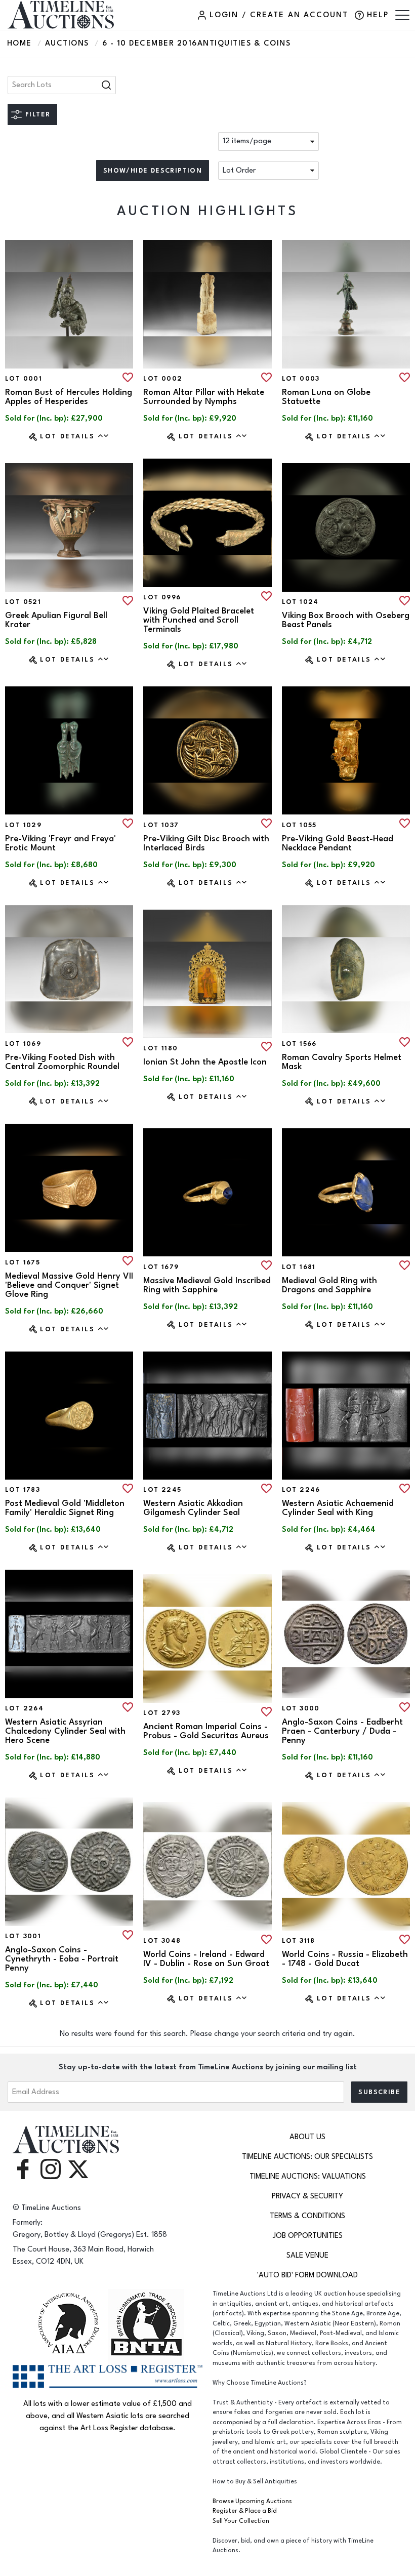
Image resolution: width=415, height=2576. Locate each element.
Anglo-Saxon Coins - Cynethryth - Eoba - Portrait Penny (62, 1959)
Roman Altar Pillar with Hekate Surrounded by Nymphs (204, 397)
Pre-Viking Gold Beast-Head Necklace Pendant (338, 843)
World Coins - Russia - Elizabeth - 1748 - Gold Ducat (345, 1959)
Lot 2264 (24, 1708)
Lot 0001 (24, 379)
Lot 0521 (23, 602)
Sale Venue (307, 2255)
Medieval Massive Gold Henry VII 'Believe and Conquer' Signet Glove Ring (69, 1285)
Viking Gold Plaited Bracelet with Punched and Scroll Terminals (199, 620)
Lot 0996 (162, 597)
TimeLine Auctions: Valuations (308, 2176)
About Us (307, 2137)
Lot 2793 (162, 1713)
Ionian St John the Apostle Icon (205, 1062)
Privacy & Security (307, 2196)
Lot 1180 (160, 1048)
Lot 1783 (23, 1490)
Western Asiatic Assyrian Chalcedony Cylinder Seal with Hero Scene (65, 1731)
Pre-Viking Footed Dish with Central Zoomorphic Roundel (62, 1062)
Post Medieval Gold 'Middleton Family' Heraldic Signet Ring (65, 1508)
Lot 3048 (162, 1941)
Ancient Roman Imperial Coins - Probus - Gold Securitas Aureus (206, 1731)
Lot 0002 (163, 379)
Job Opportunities (308, 2236)
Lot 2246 (301, 1490)
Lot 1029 (23, 825)
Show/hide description (153, 171)
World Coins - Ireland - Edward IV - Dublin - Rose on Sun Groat (206, 1959)
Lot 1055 (299, 825)
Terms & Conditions (307, 2216)
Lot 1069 (23, 1044)
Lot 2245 (162, 1490)
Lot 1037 (161, 825)
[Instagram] (51, 2169)
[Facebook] (23, 2169)
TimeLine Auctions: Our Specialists (307, 2157)
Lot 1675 (23, 1262)
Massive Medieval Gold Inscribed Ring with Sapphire (207, 1285)
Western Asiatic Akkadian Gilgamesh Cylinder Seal (193, 1508)
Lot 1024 (300, 602)
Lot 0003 (301, 379)
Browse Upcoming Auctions (252, 2501)
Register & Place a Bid (245, 2511)
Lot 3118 (299, 1941)
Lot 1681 (299, 1267)
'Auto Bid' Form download (307, 2275)
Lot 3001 (23, 1936)
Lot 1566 (299, 1044)
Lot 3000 (301, 1708)
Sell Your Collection (241, 2521)
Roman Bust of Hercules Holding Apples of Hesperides (69, 397)
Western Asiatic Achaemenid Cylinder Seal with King (338, 1508)
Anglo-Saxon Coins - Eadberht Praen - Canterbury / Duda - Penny (342, 1731)
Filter (38, 114)
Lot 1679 (161, 1267)
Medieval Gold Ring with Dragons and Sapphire (329, 1285)
